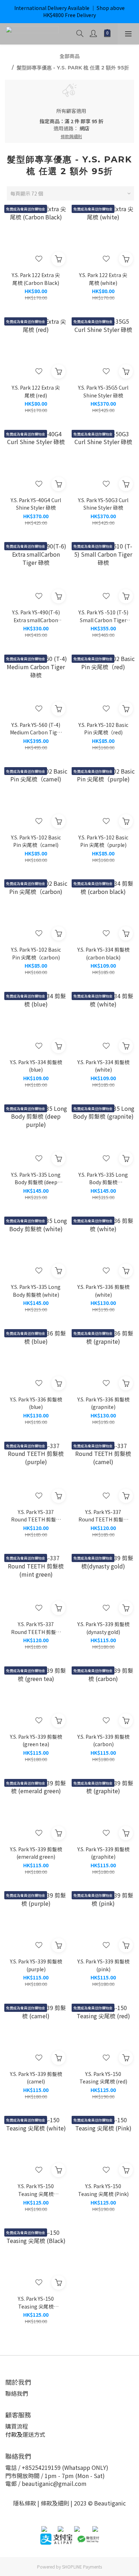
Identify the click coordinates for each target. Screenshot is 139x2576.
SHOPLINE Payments (82, 2567)
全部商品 (69, 56)
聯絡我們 (17, 2393)
